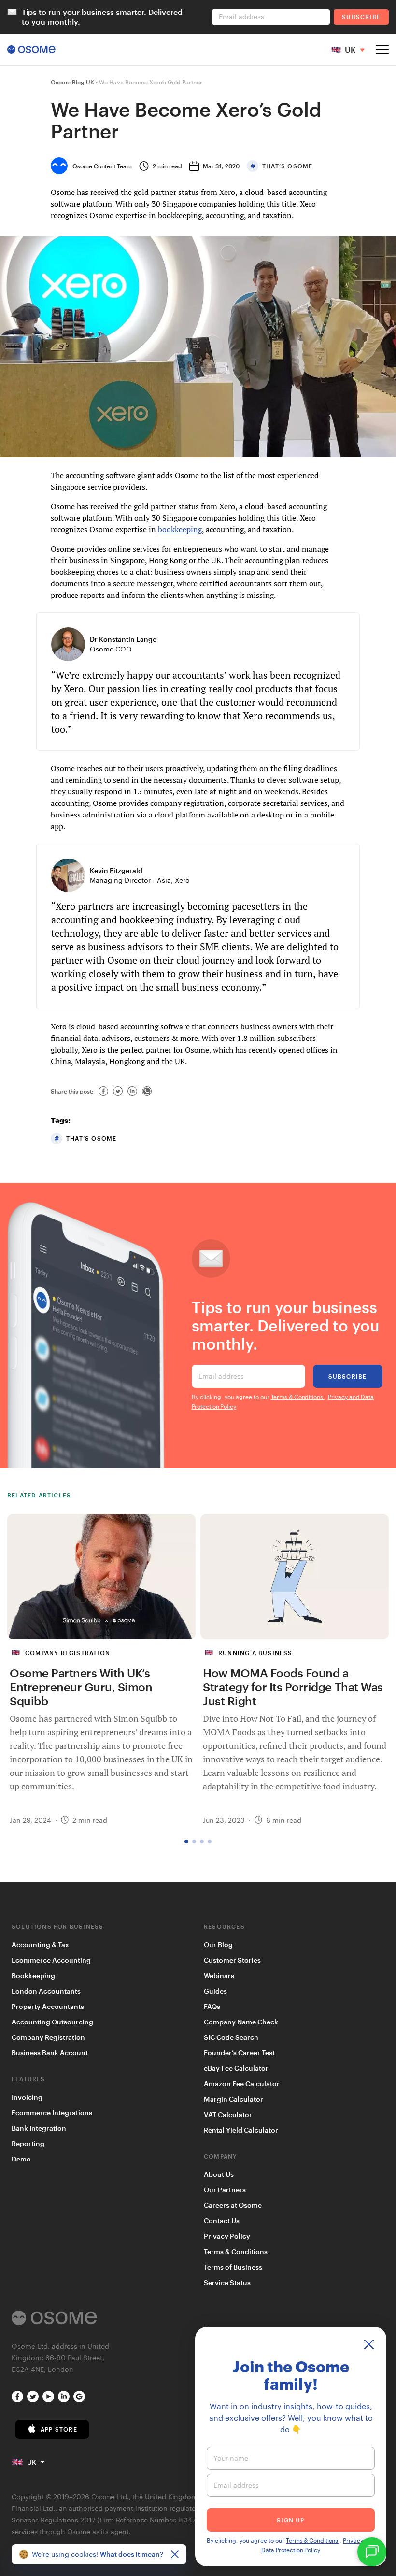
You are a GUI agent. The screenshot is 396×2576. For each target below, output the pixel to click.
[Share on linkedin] (132, 1091)
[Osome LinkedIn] (64, 2396)
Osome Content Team (102, 166)
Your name (231, 2458)
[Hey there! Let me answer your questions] (372, 2552)
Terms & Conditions (297, 1397)
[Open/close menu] (382, 49)
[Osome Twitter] (33, 2396)
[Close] (175, 2554)
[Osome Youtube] (48, 2396)
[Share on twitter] (118, 1091)
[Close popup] (369, 2344)
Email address (221, 1376)
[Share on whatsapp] (147, 1091)
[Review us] (79, 2396)
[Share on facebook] (103, 1091)
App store (59, 2429)
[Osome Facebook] (17, 2396)
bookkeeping (180, 529)
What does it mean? (132, 2554)
